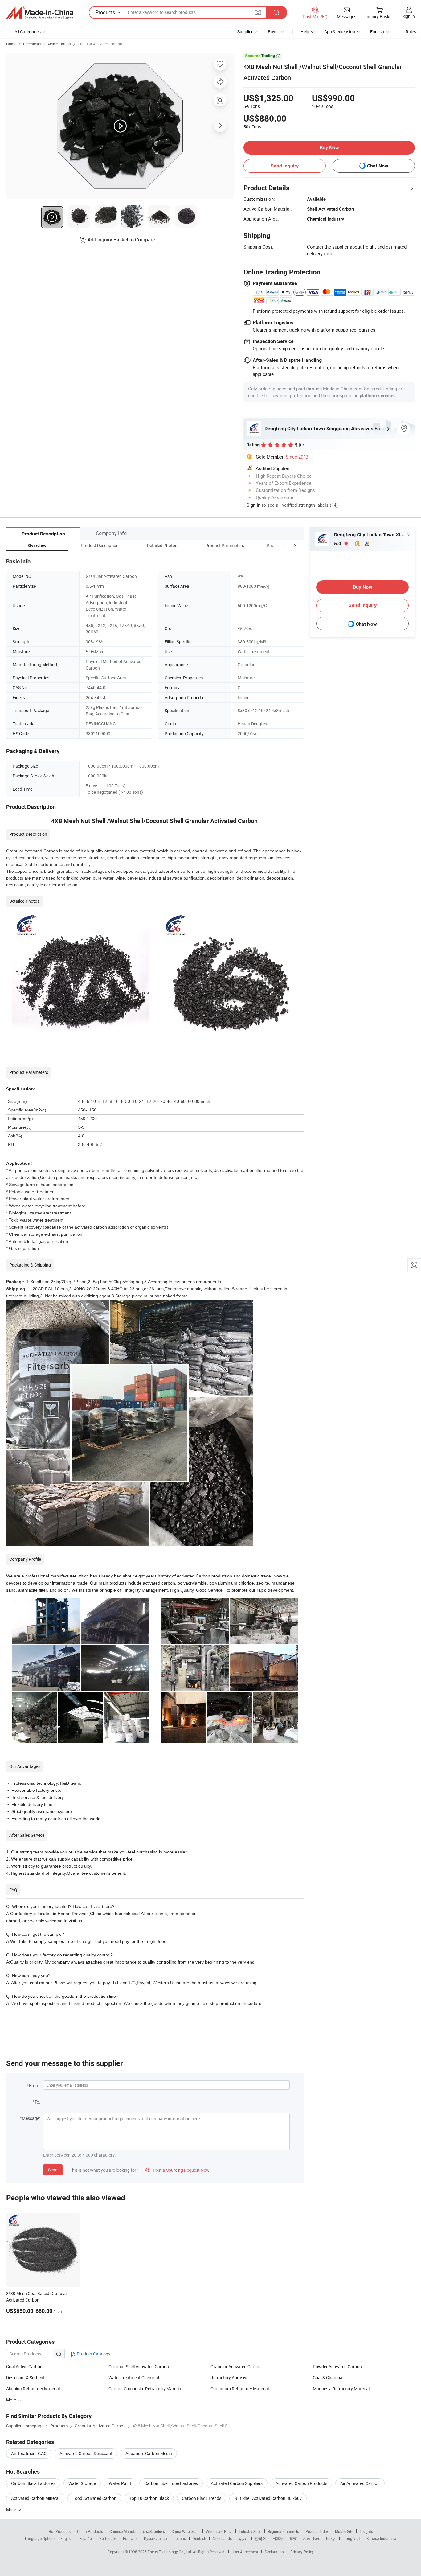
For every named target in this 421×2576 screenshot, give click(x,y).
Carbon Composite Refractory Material (145, 2389)
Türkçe (331, 2538)
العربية (243, 2538)
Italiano (180, 2538)
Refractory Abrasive (229, 2378)
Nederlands (222, 2538)
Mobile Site (344, 2531)
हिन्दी (293, 2538)
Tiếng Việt (351, 2538)
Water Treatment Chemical (134, 2378)
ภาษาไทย (311, 2538)
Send (53, 2170)
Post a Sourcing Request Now (178, 2170)
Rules (411, 32)
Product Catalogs (93, 2354)
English (67, 2538)
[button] (284, 545)
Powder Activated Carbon (337, 2366)
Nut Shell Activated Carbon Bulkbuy (268, 2498)
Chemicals (32, 44)
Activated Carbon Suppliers (237, 2483)
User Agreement (245, 2552)
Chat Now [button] (378, 166)
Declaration (274, 2552)
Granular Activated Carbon (100, 44)
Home (11, 44)
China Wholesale (185, 2531)
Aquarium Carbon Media (149, 2453)
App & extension (340, 32)
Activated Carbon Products (301, 2483)
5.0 (338, 544)
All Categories (28, 32)
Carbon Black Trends (202, 2498)
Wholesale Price (219, 2531)
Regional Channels (283, 2531)
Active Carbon (59, 44)
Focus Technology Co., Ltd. (170, 2552)
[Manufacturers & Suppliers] (40, 13)
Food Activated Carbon (94, 2498)
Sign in (409, 16)
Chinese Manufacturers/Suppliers (137, 2531)
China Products (90, 2531)
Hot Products (59, 2531)
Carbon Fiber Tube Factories (171, 2483)
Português (108, 2538)
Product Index (317, 2531)
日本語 (278, 2538)
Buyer (273, 32)
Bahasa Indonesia (381, 2538)
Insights (366, 2531)
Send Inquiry (285, 166)
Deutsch (199, 2538)
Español (86, 2538)
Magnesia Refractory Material (341, 2389)
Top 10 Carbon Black (149, 2498)
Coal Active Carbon (24, 2366)
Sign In (253, 505)
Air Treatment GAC (29, 2453)
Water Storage (82, 2483)
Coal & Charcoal (328, 2378)
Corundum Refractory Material (240, 2389)
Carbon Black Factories (33, 2483)
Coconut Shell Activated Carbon (139, 2366)
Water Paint (120, 2483)
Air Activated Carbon (360, 2483)
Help (305, 32)
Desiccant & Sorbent (25, 2378)
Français (130, 2538)
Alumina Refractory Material (33, 2389)
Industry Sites (250, 2531)
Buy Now (329, 148)
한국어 (260, 2538)
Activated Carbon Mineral (35, 2498)
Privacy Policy (302, 2552)
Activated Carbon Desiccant (86, 2453)
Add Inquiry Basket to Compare (121, 240)
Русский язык (155, 2538)
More (12, 2400)
